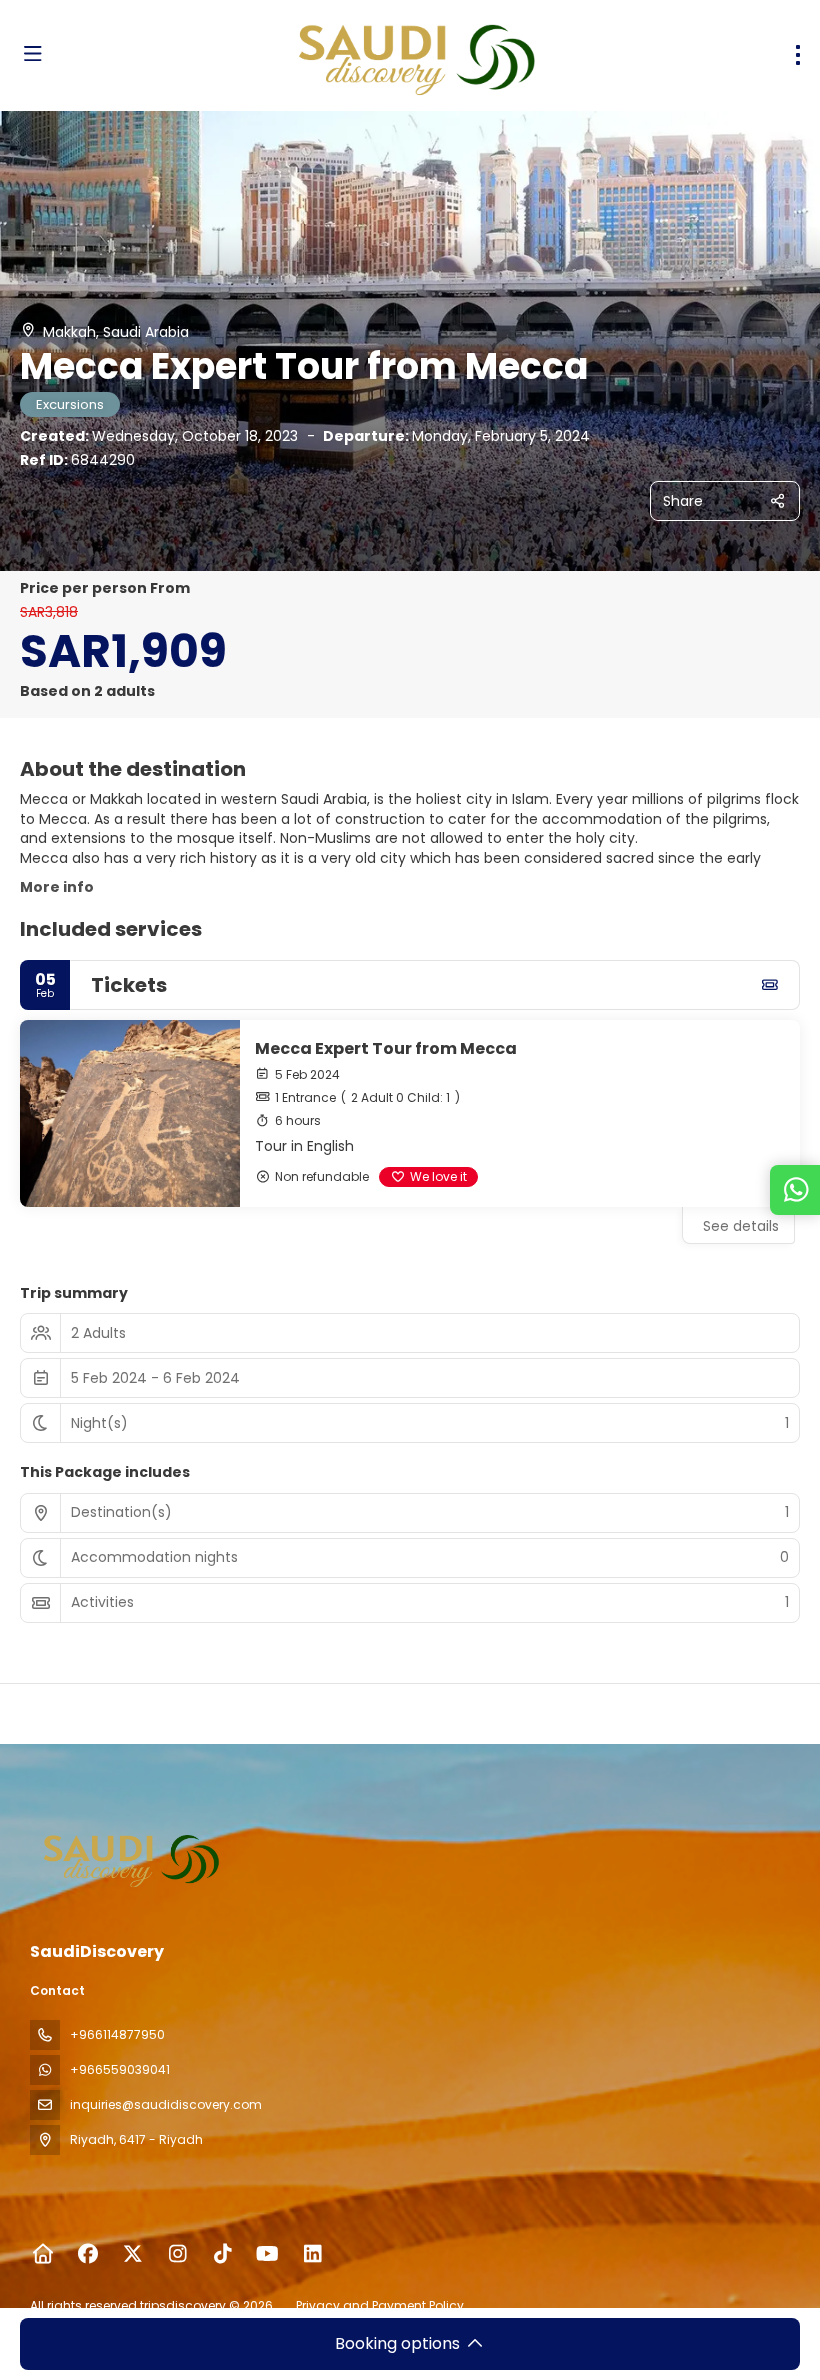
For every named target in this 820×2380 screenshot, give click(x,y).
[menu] (798, 55)
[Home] (42, 2254)
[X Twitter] (132, 2254)
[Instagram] (177, 2254)
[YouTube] (267, 2254)
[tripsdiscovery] (132, 1857)
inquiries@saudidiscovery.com (166, 2104)
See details (741, 1226)
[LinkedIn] (312, 2254)
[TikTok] (222, 2254)
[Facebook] (87, 2254)
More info (57, 887)
